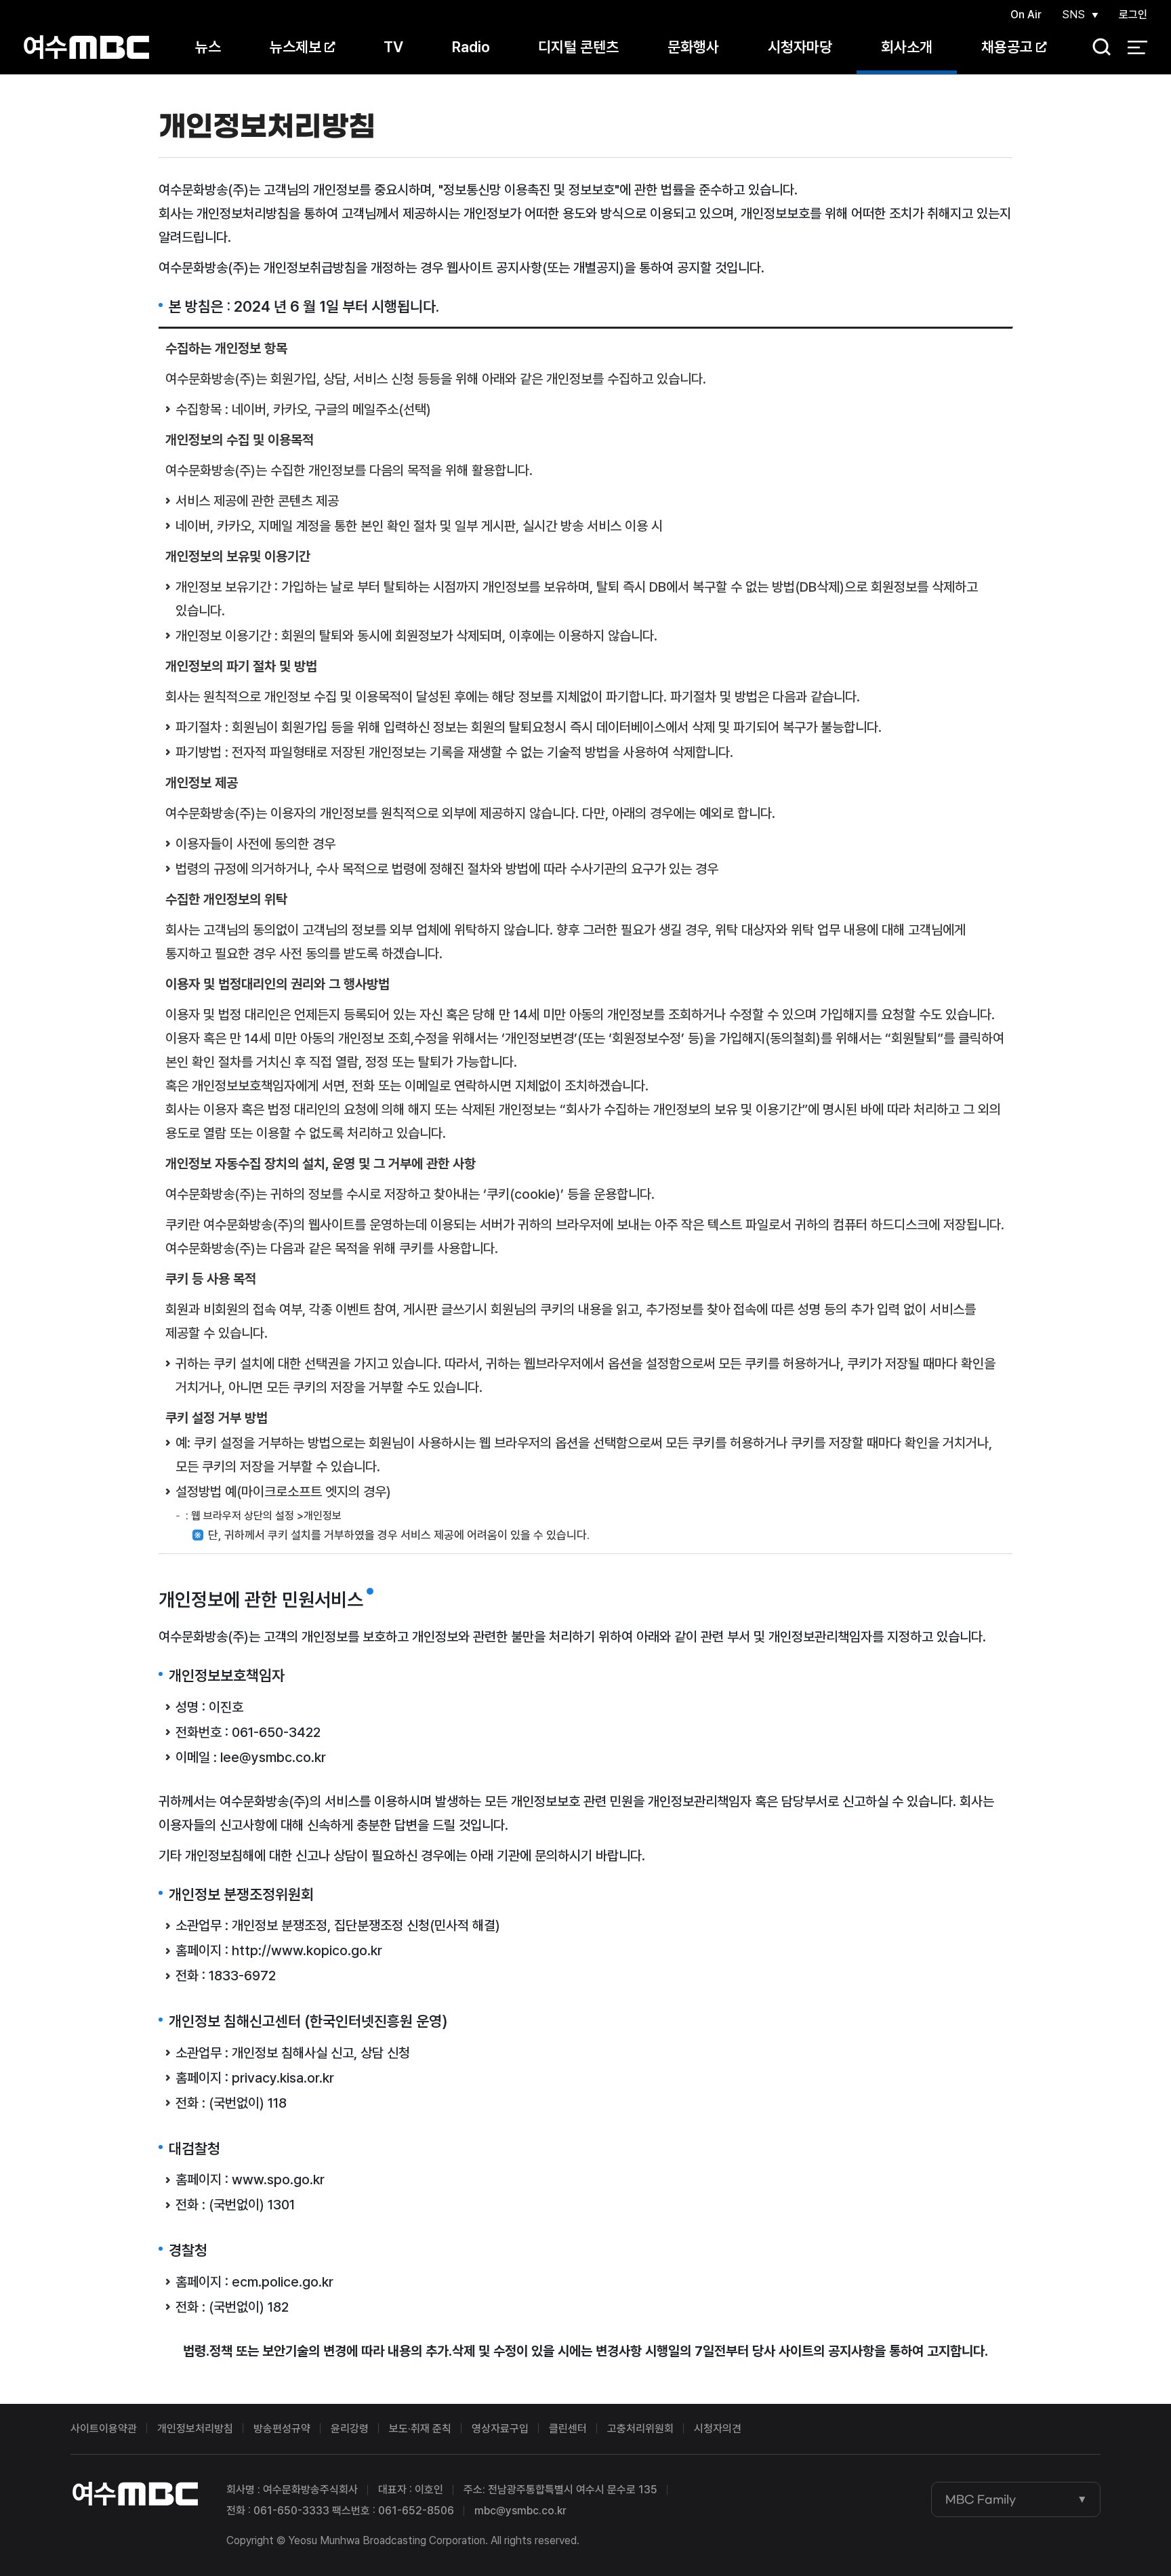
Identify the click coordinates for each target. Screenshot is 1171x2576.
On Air (1026, 15)
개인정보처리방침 (195, 2429)
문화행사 (693, 47)
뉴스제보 (295, 47)
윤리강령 (350, 2429)
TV (393, 47)
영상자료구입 (500, 2429)
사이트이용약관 (104, 2429)
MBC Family (981, 2499)
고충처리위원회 (640, 2429)
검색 (1097, 48)
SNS (1073, 15)
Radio (471, 47)
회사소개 (907, 47)
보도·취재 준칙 (420, 2429)
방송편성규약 (282, 2429)
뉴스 (208, 47)
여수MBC (86, 47)
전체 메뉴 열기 (1137, 47)
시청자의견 (718, 2429)
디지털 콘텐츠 (578, 47)
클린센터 (568, 2429)
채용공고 (1007, 47)
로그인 (1133, 15)
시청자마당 (800, 47)
